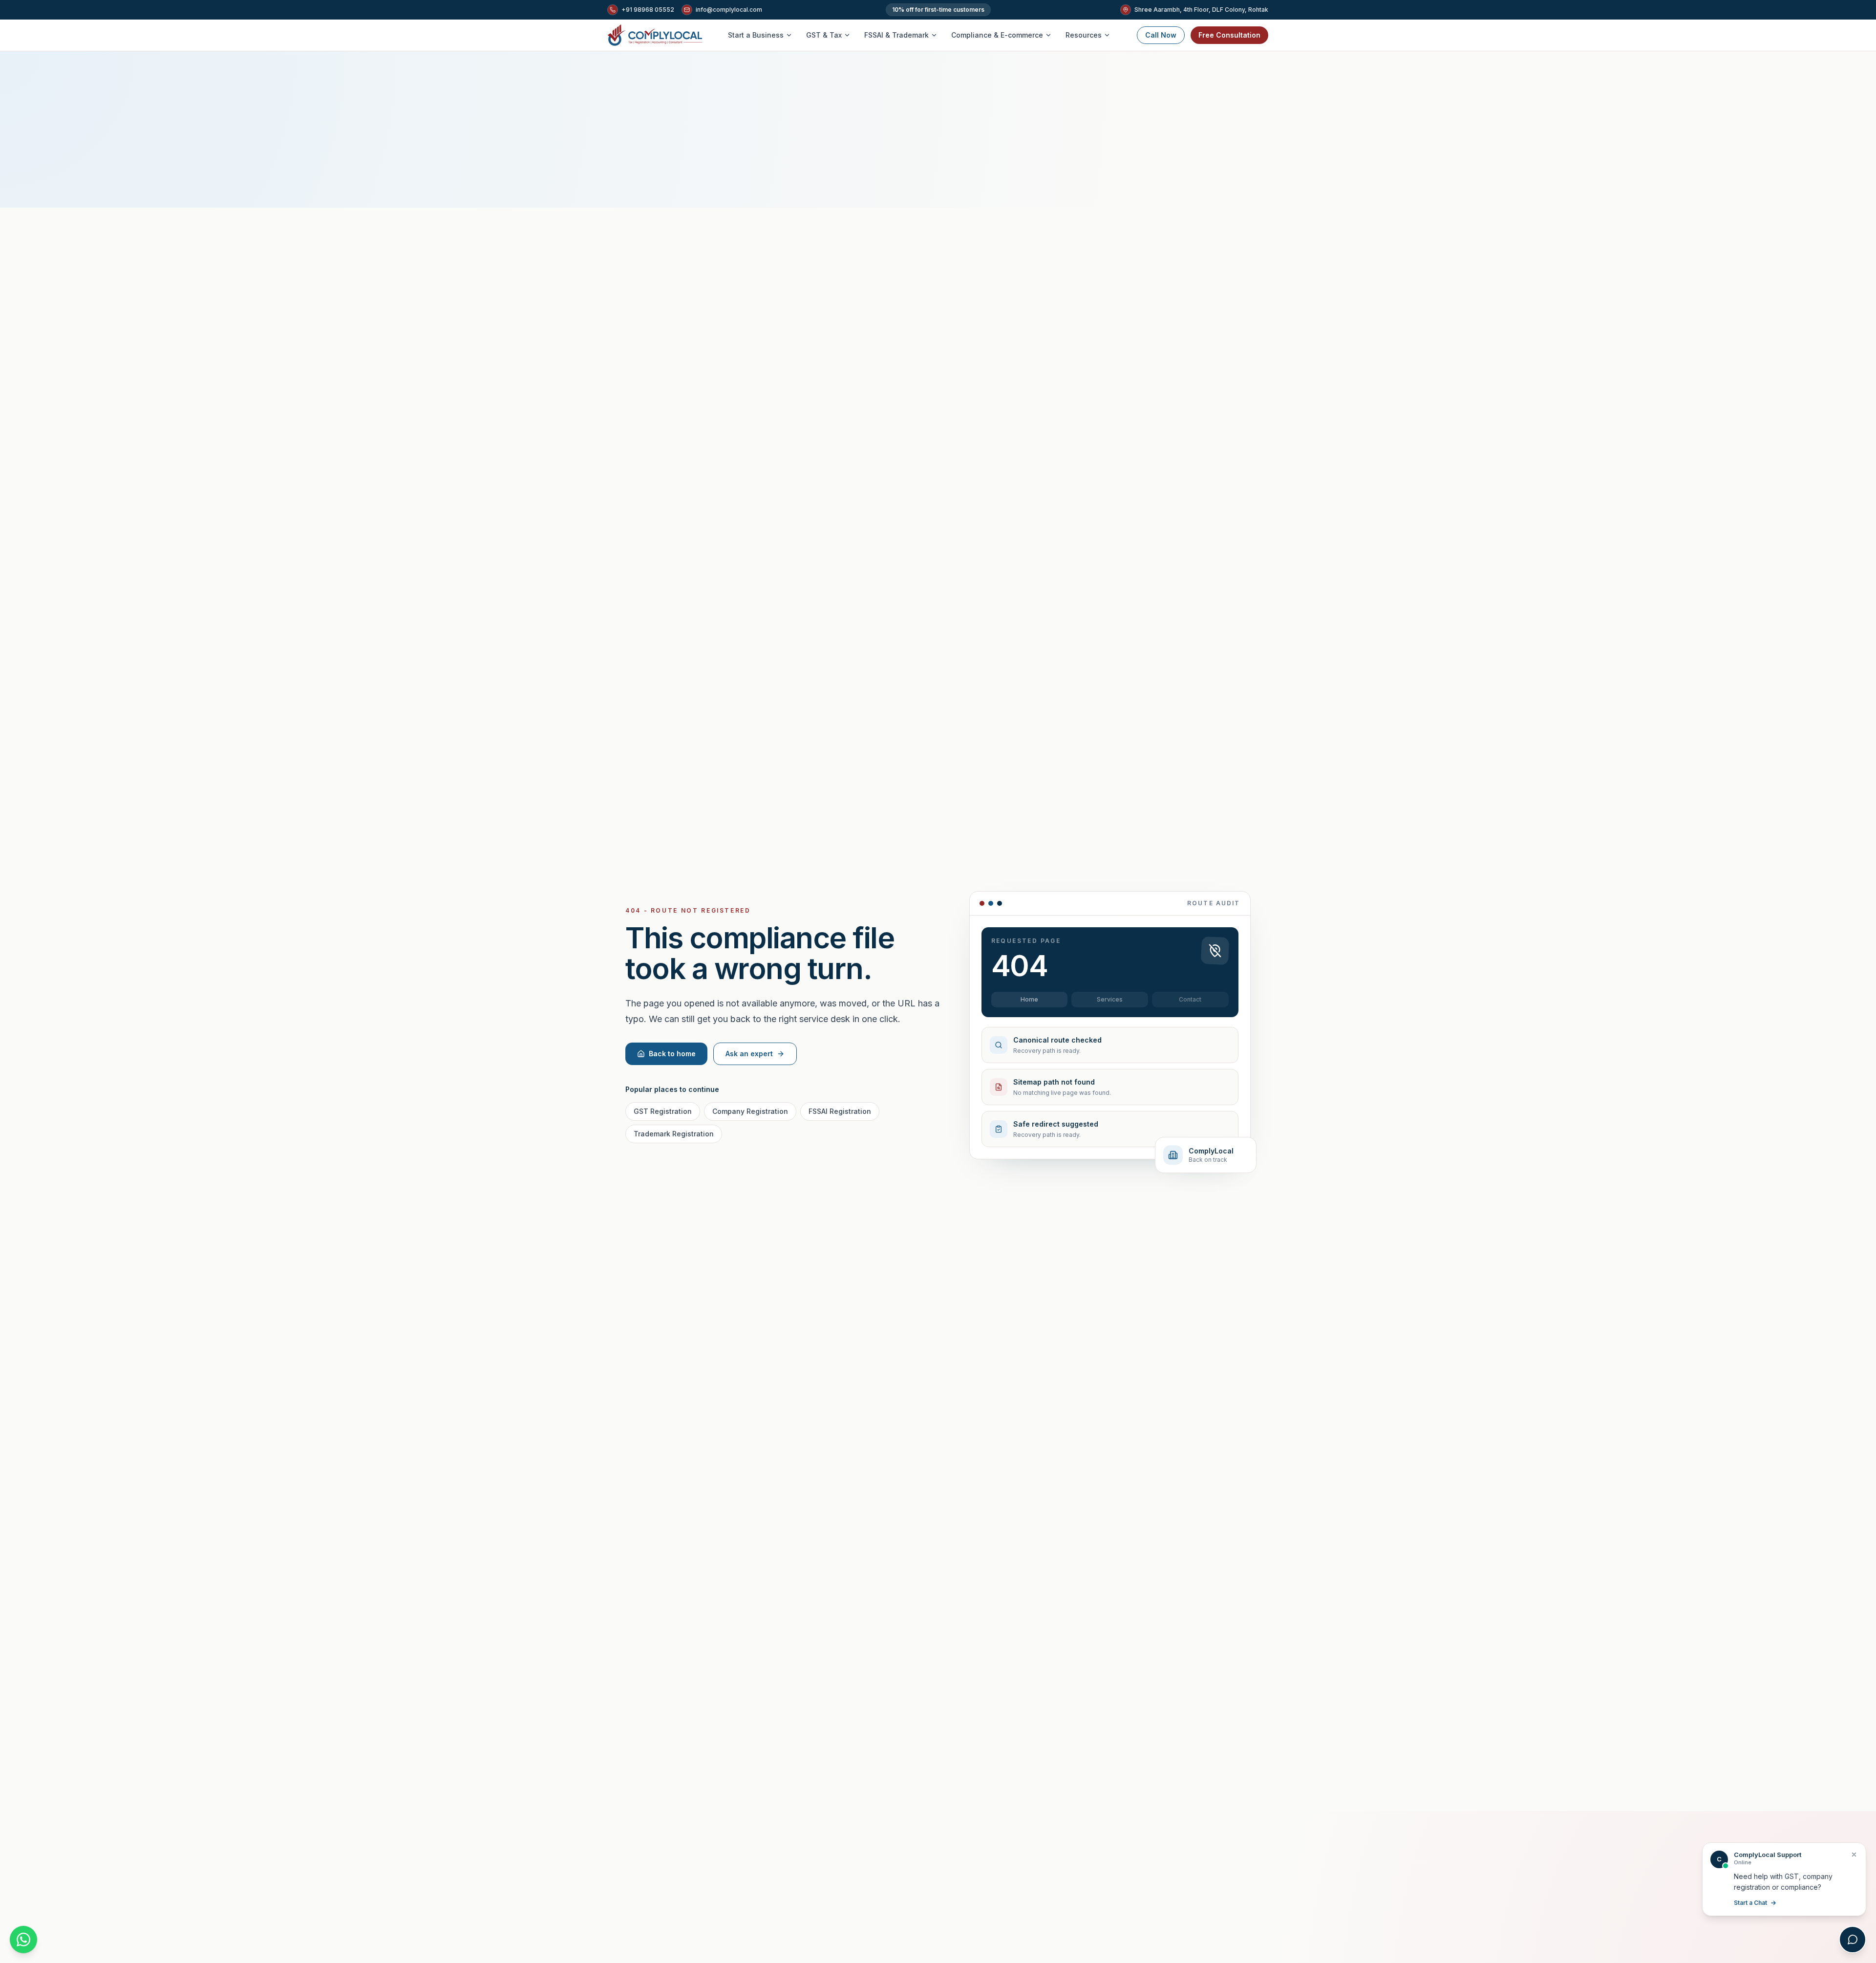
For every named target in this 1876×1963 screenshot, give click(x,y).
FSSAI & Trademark (896, 35)
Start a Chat (1750, 1903)
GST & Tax (824, 35)
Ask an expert (749, 1054)
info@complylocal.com (729, 10)
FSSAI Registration (840, 1111)
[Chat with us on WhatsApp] (23, 1940)
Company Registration (750, 1111)
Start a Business (756, 35)
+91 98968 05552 (648, 10)
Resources (1084, 35)
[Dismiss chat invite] (1854, 1855)
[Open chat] (1853, 1940)
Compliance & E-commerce (997, 35)
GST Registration (663, 1111)
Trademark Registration (674, 1134)
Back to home (672, 1054)
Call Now (1161, 35)
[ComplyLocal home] (655, 35)
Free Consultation (1229, 35)
